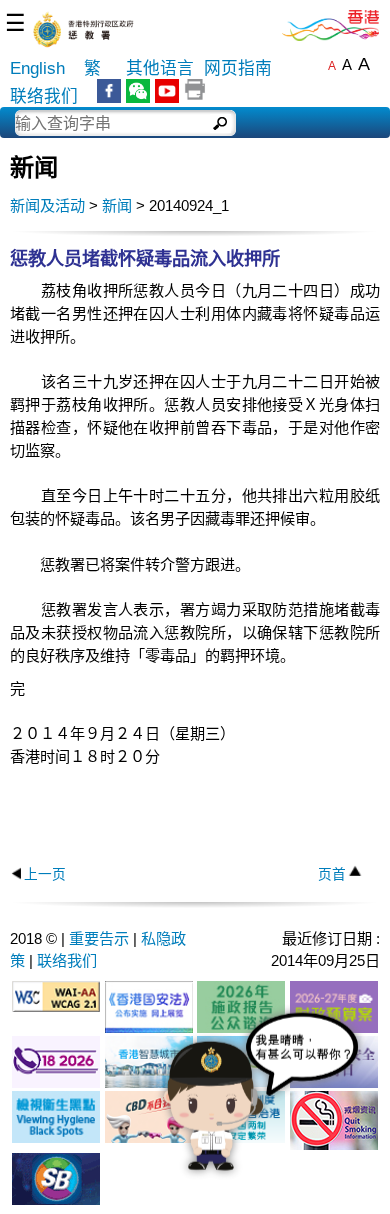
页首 (332, 874)
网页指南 (238, 68)
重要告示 (99, 938)
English (37, 68)
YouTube (167, 91)
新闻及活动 (47, 205)
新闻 (117, 205)
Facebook (109, 91)
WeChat (138, 91)
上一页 (45, 874)
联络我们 (44, 96)
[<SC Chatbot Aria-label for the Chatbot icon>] (261, 1108)
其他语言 (160, 68)
